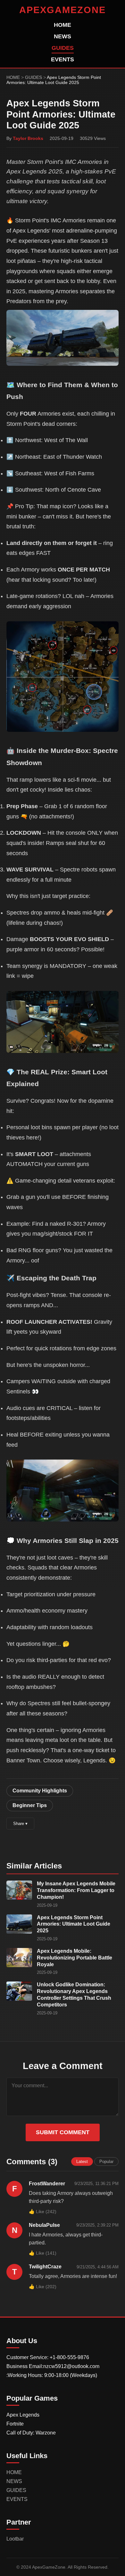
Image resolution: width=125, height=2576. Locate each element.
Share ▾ (20, 1824)
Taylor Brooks (28, 138)
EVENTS (63, 59)
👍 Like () (43, 2212)
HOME (63, 25)
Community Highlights (40, 1791)
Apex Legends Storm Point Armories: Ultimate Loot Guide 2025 (74, 1924)
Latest (82, 2162)
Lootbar (15, 2539)
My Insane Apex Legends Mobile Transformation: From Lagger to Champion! (76, 1890)
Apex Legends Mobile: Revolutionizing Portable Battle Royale (75, 1958)
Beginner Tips (30, 1805)
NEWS (63, 36)
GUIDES (63, 48)
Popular (106, 2162)
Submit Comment (63, 2132)
